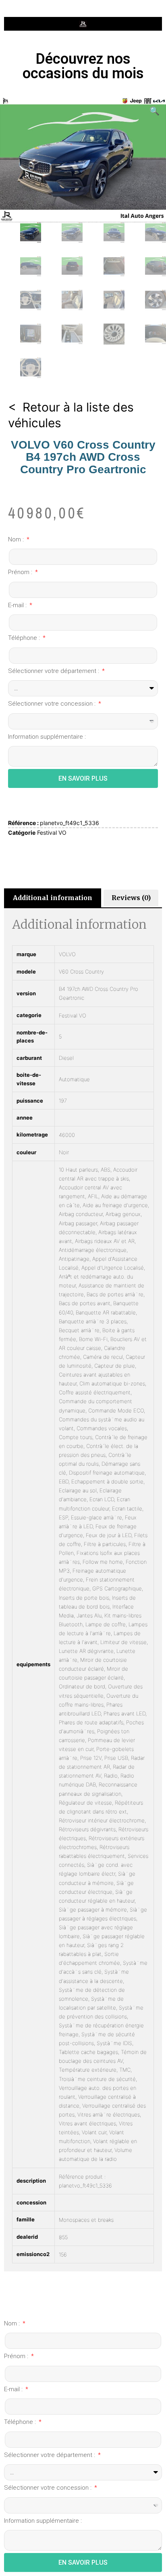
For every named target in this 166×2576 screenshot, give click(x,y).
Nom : (17, 539)
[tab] (53, 898)
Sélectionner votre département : (54, 671)
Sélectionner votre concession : (53, 704)
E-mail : (18, 605)
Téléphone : (25, 638)
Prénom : (21, 572)
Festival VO (52, 833)
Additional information (53, 898)
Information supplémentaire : (47, 737)
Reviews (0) (131, 898)
